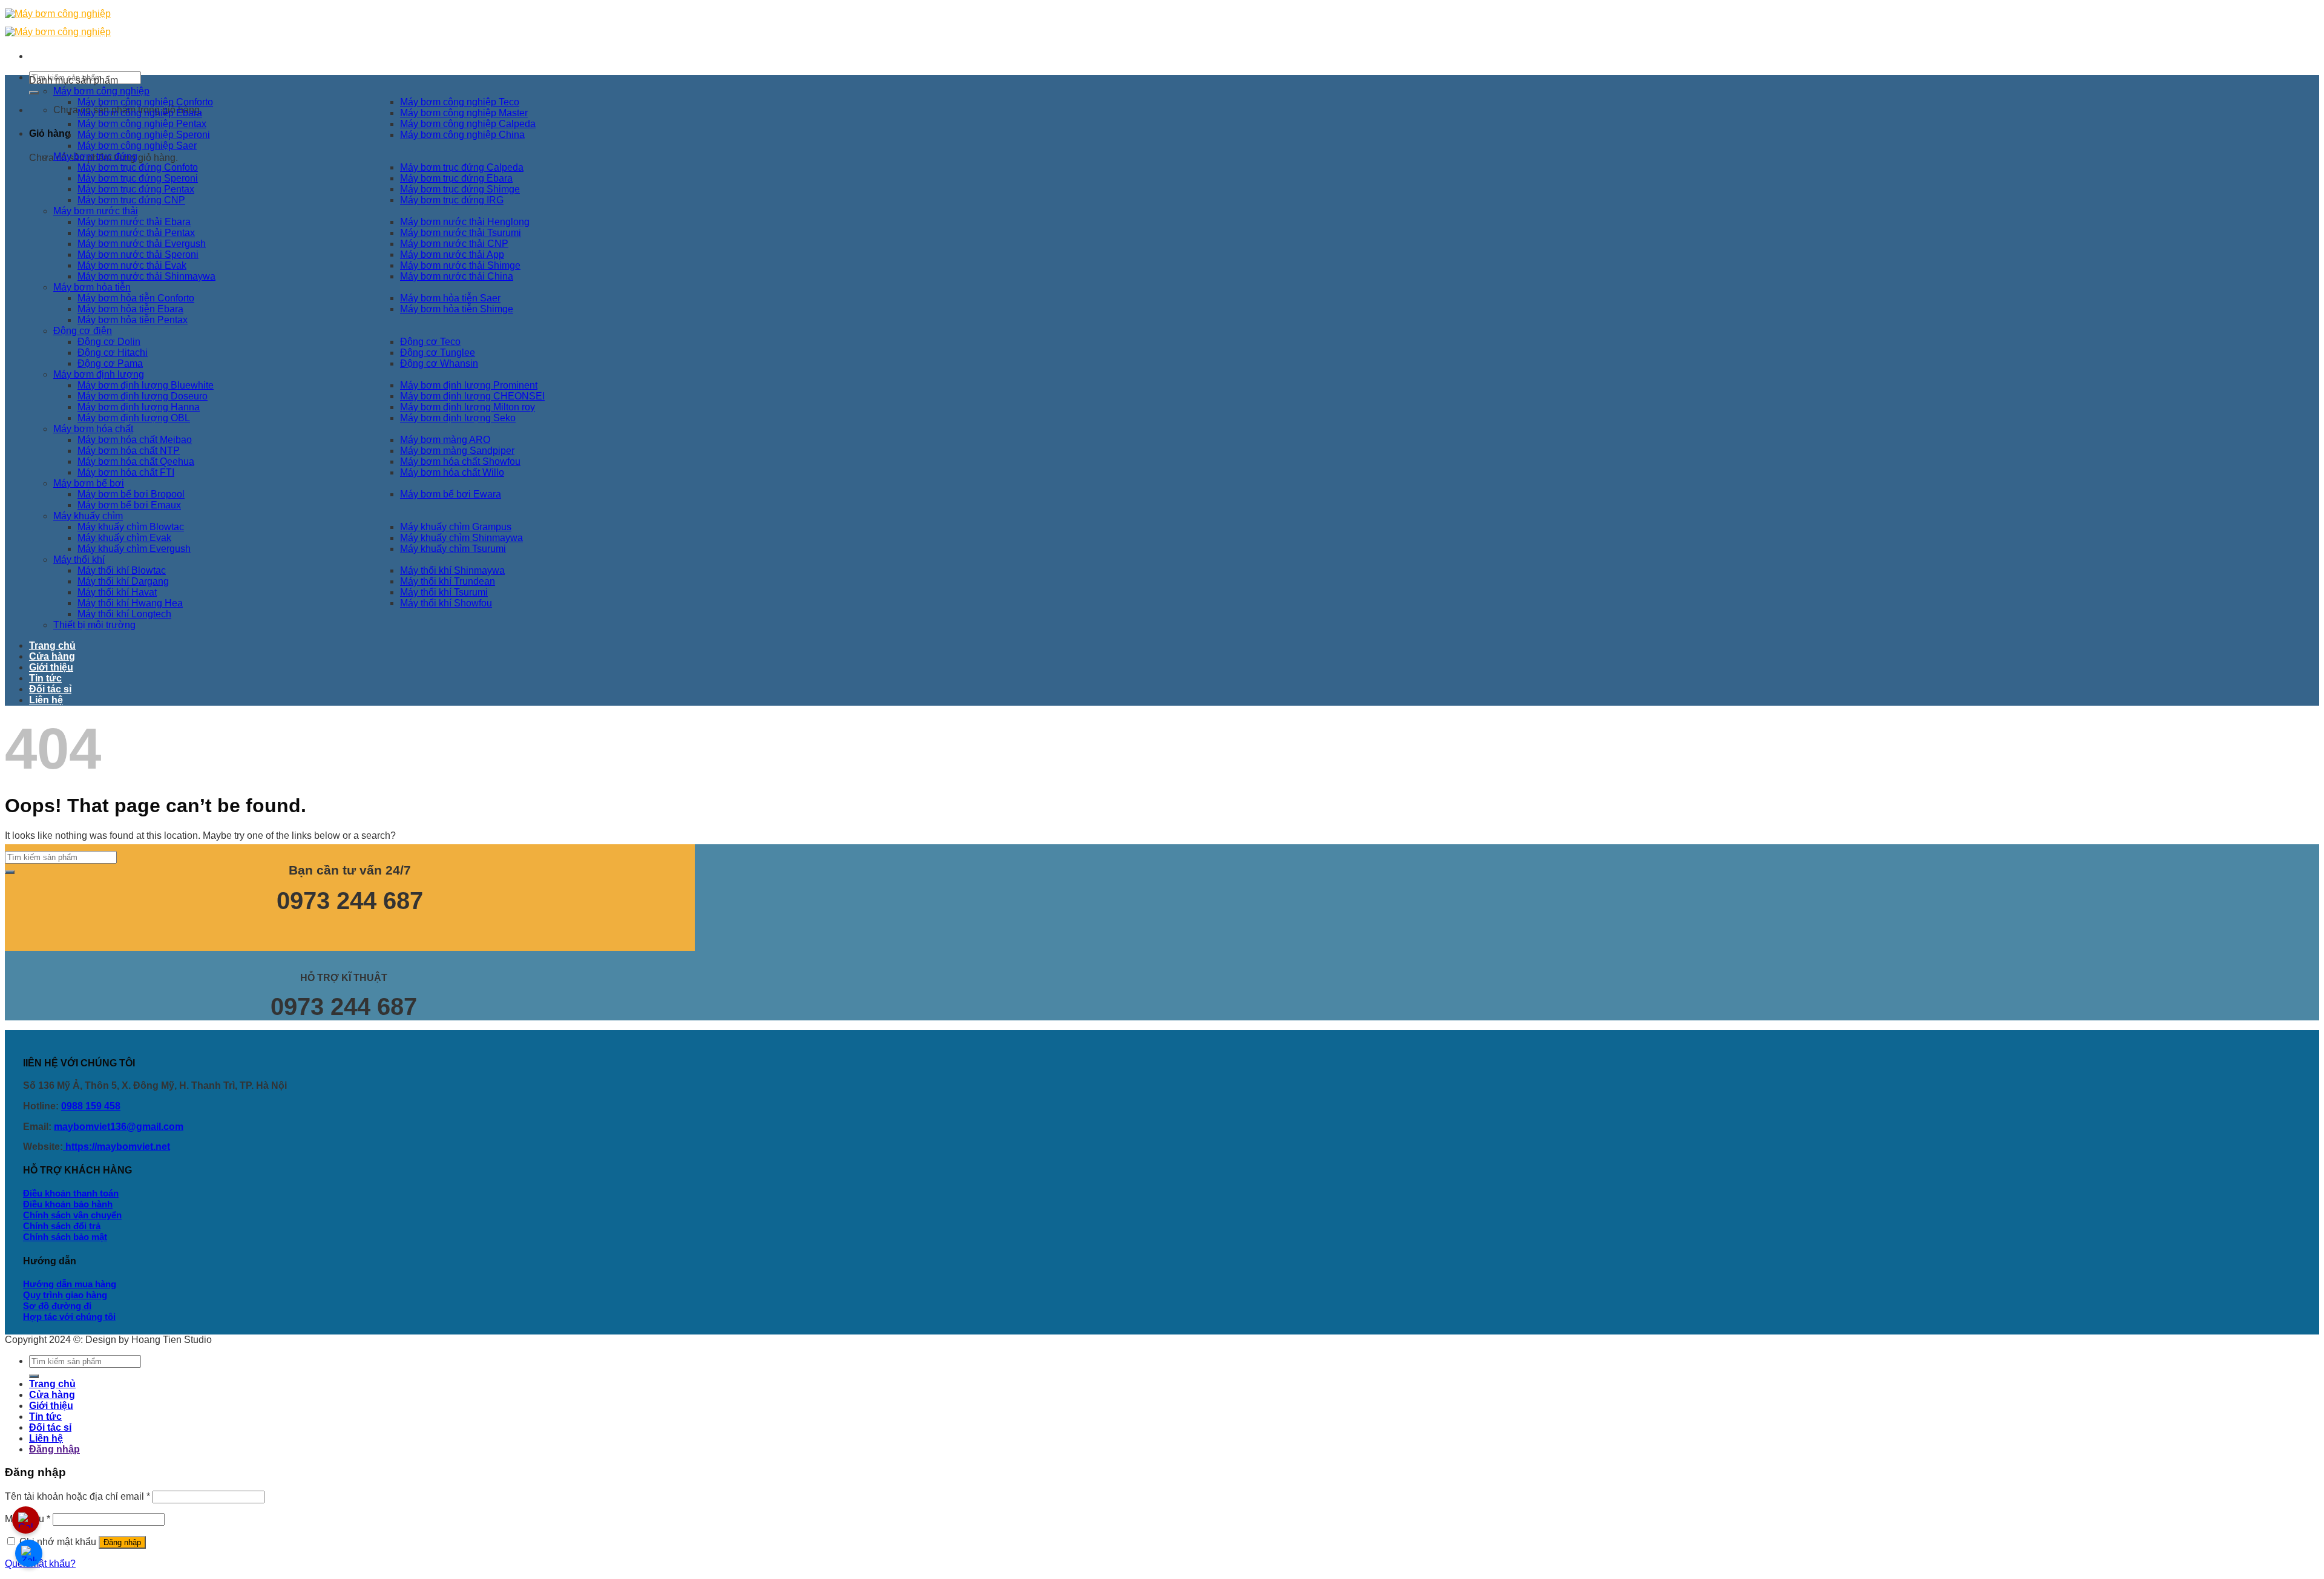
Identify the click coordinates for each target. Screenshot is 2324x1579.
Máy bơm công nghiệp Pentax (142, 124)
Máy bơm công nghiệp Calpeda (468, 124)
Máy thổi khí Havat (117, 592)
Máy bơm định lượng (99, 374)
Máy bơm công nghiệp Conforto (145, 102)
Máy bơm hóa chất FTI (126, 472)
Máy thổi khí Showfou (446, 603)
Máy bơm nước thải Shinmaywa (146, 276)
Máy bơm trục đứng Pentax (136, 189)
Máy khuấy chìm (88, 516)
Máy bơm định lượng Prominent (469, 385)
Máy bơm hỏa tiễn (92, 287)
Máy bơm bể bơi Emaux (129, 505)
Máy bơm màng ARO (445, 440)
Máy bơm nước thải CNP (454, 244)
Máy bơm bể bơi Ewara (451, 494)
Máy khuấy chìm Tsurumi (453, 549)
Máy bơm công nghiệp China (462, 135)
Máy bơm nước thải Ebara (134, 222)
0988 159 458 (91, 1106)
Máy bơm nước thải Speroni (138, 254)
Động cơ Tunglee (438, 353)
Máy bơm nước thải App (452, 254)
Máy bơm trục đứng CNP (131, 200)
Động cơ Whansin (439, 363)
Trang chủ (52, 645)
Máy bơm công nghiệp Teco (460, 102)
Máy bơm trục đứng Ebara (456, 178)
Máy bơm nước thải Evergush (142, 244)
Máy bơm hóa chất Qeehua (136, 461)
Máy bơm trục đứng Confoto (138, 167)
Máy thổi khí (79, 560)
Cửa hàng (52, 656)
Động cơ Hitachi (113, 353)
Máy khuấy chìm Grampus (456, 527)
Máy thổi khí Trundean (448, 581)
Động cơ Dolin (109, 342)
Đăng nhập (122, 1542)
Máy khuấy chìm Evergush (134, 549)
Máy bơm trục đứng (95, 156)
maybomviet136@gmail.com (119, 1127)
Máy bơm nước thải (96, 211)
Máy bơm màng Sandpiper (457, 451)
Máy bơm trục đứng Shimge (460, 189)
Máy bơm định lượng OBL (134, 418)
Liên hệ (46, 700)
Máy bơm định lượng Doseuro (143, 396)
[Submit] (34, 93)
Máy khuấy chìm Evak (124, 538)
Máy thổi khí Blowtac (122, 570)
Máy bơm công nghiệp (101, 91)
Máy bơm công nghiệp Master (464, 113)
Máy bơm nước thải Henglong (465, 222)
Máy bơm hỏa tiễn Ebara (130, 309)
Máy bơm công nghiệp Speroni (144, 135)
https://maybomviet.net (117, 1147)
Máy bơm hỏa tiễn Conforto (136, 298)
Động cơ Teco (430, 342)
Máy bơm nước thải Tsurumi (461, 233)
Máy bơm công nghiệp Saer (137, 146)
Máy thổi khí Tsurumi (444, 592)
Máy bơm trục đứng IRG (452, 200)
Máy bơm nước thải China (457, 276)
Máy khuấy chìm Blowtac (131, 527)
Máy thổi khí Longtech (124, 614)
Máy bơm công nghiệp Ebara (140, 113)
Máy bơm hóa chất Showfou (460, 461)
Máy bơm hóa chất (93, 429)
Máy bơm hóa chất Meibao (135, 440)
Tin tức (45, 678)
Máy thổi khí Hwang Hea (130, 603)
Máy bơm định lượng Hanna (139, 407)
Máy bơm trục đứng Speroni (138, 178)
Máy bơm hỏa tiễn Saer (450, 298)
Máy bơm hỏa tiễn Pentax (133, 320)
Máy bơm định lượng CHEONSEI (472, 396)
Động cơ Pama (110, 363)
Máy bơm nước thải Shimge (460, 265)
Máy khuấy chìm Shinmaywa (461, 538)
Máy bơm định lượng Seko (458, 418)
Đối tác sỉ (50, 689)
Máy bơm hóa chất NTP (129, 451)
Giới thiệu (51, 667)
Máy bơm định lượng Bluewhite (146, 385)
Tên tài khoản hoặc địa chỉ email (77, 1496)
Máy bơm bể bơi (89, 483)
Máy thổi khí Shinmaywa (452, 570)
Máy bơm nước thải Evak (132, 265)
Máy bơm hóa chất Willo (452, 472)
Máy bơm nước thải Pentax (136, 233)
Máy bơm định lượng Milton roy (468, 407)
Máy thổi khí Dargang (123, 581)
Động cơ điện (83, 331)
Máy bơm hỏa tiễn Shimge (457, 309)
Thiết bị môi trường (94, 625)
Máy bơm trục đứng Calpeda (462, 167)
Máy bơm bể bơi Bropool (131, 494)
